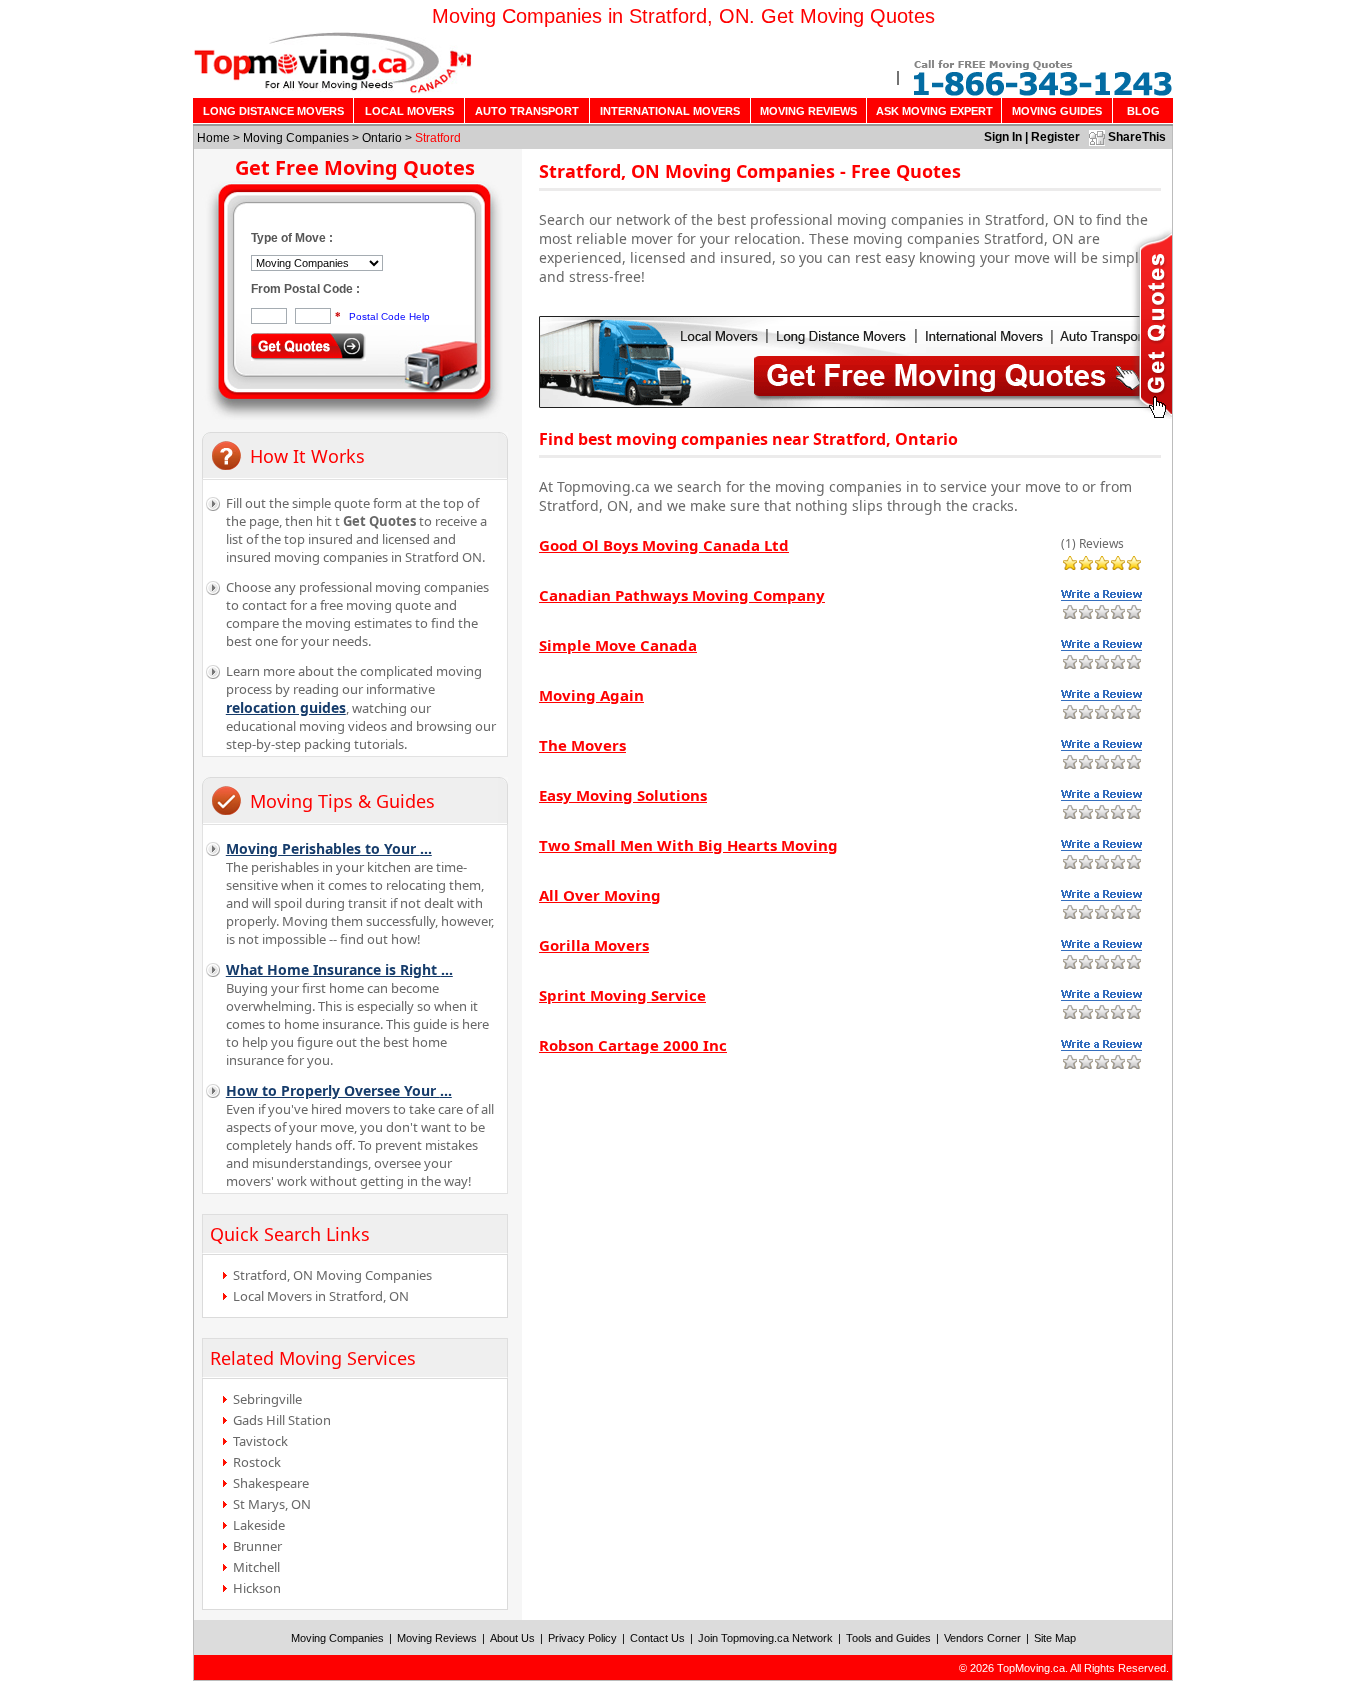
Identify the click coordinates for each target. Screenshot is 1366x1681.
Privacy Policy (582, 1638)
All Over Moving (600, 895)
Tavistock (260, 1441)
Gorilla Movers (594, 945)
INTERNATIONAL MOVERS (670, 111)
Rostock (257, 1462)
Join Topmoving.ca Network (765, 1638)
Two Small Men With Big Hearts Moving (688, 845)
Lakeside (259, 1525)
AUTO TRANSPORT (527, 111)
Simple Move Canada (618, 645)
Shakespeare (271, 1483)
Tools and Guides (888, 1638)
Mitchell (256, 1567)
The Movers (582, 745)
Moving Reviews (437, 1638)
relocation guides (286, 707)
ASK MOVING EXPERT (934, 111)
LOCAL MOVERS (409, 111)
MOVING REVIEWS (808, 111)
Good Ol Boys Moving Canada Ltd (664, 545)
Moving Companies (296, 138)
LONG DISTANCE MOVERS (273, 111)
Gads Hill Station (282, 1420)
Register (1055, 137)
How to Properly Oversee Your (339, 1090)
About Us (512, 1638)
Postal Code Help (389, 316)
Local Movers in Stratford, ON (321, 1296)
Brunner (257, 1546)
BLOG (1143, 111)
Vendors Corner (982, 1638)
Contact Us (657, 1638)
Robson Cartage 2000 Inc (633, 1045)
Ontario (382, 138)
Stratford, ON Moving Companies (332, 1275)
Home (213, 138)
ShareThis (1137, 137)
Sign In (1003, 137)
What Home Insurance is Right (339, 969)
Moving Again (591, 695)
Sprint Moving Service (622, 995)
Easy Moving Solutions (623, 795)
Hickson (257, 1588)
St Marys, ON (272, 1504)
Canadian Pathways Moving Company (682, 595)
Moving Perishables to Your (329, 848)
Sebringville (267, 1399)
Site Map (1055, 1638)
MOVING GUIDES (1057, 111)
